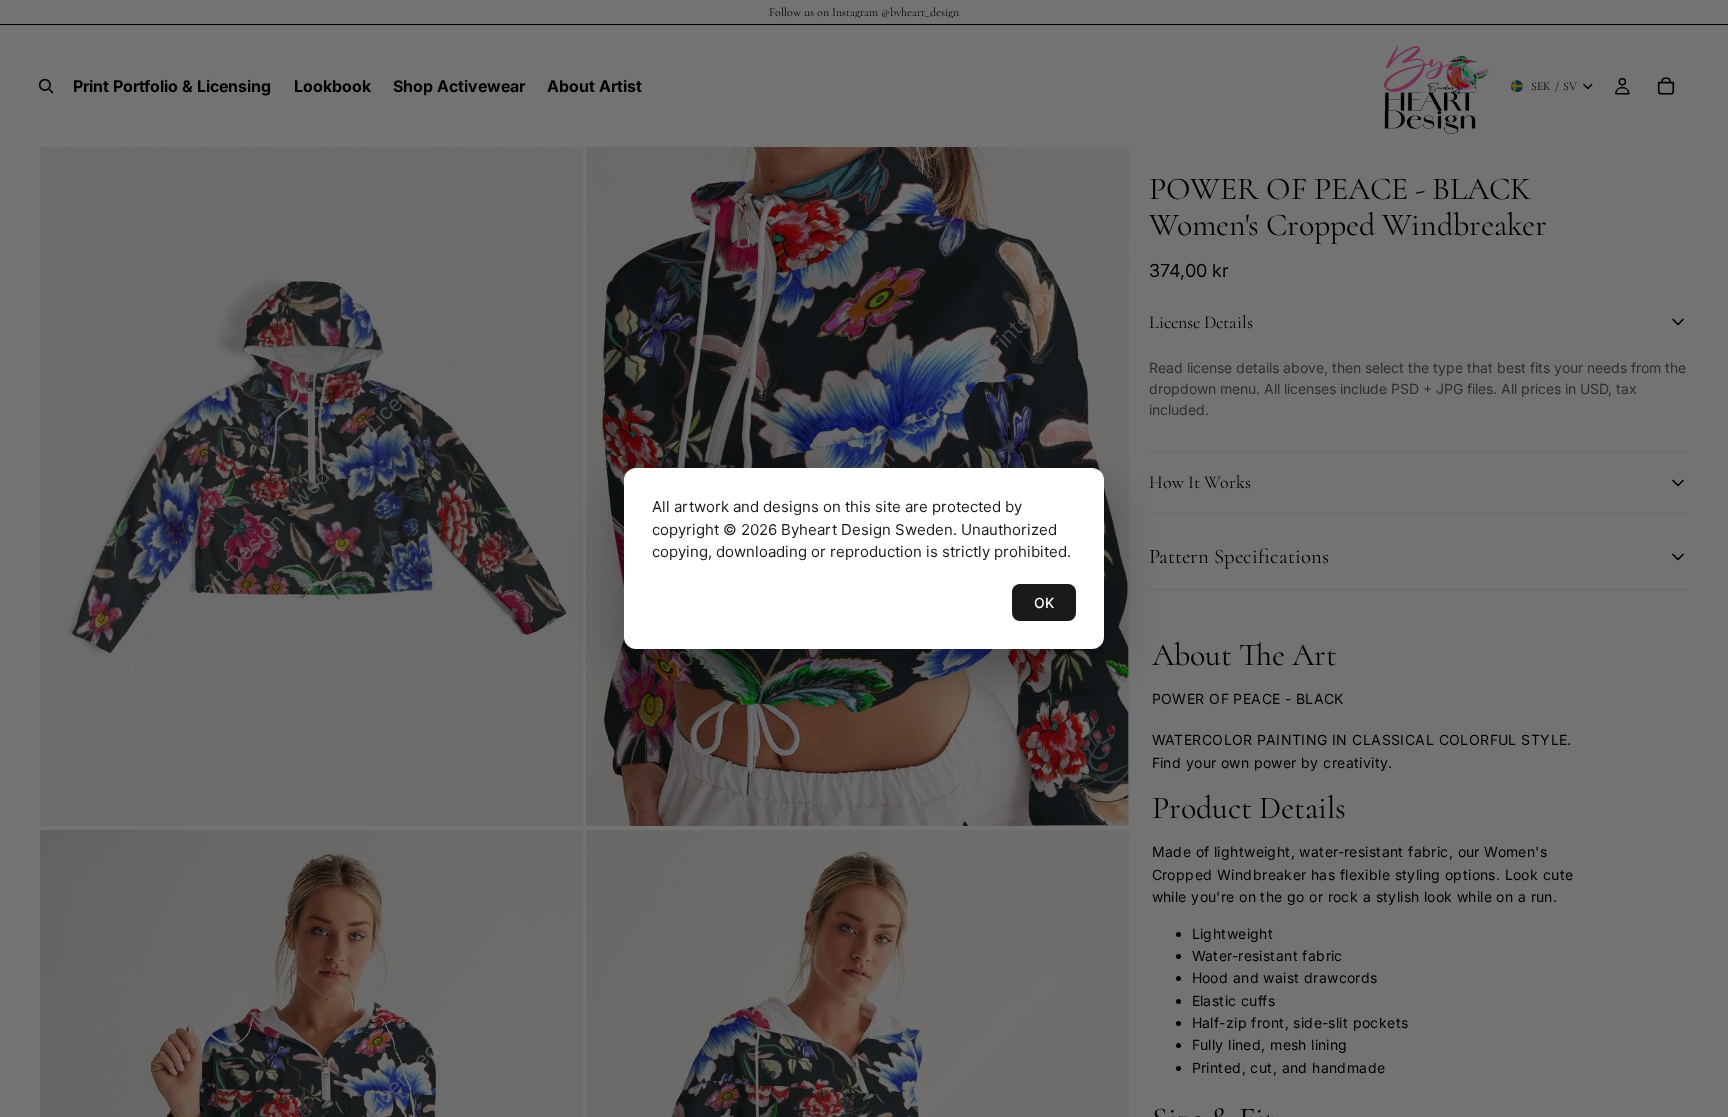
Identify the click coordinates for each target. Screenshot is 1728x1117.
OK (1044, 602)
